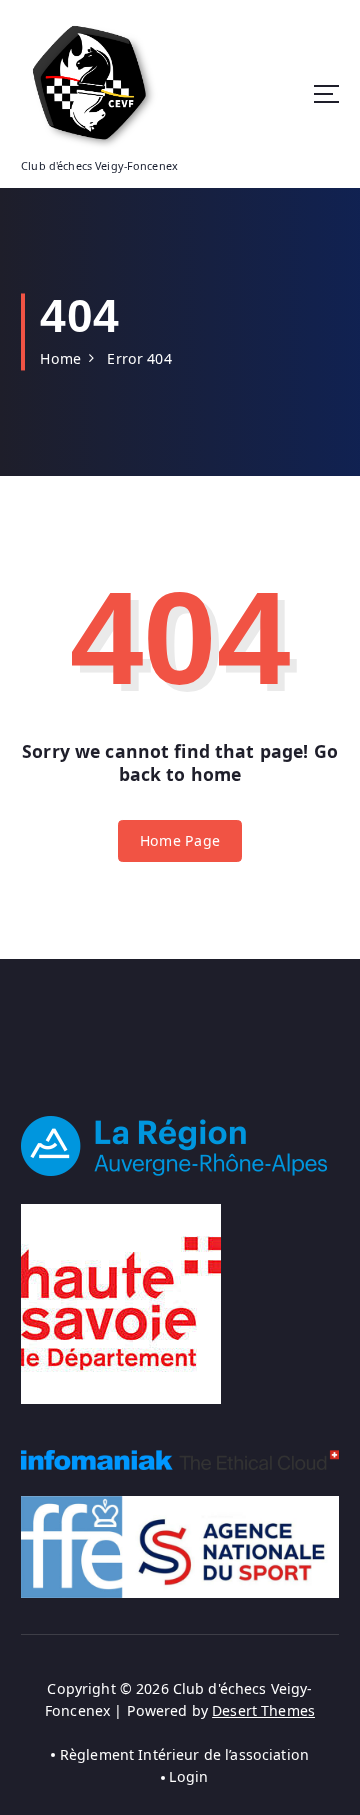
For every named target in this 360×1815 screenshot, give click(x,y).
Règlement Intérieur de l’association (184, 1754)
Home (60, 358)
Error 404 (139, 358)
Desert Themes (263, 1710)
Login (188, 1776)
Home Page (180, 840)
